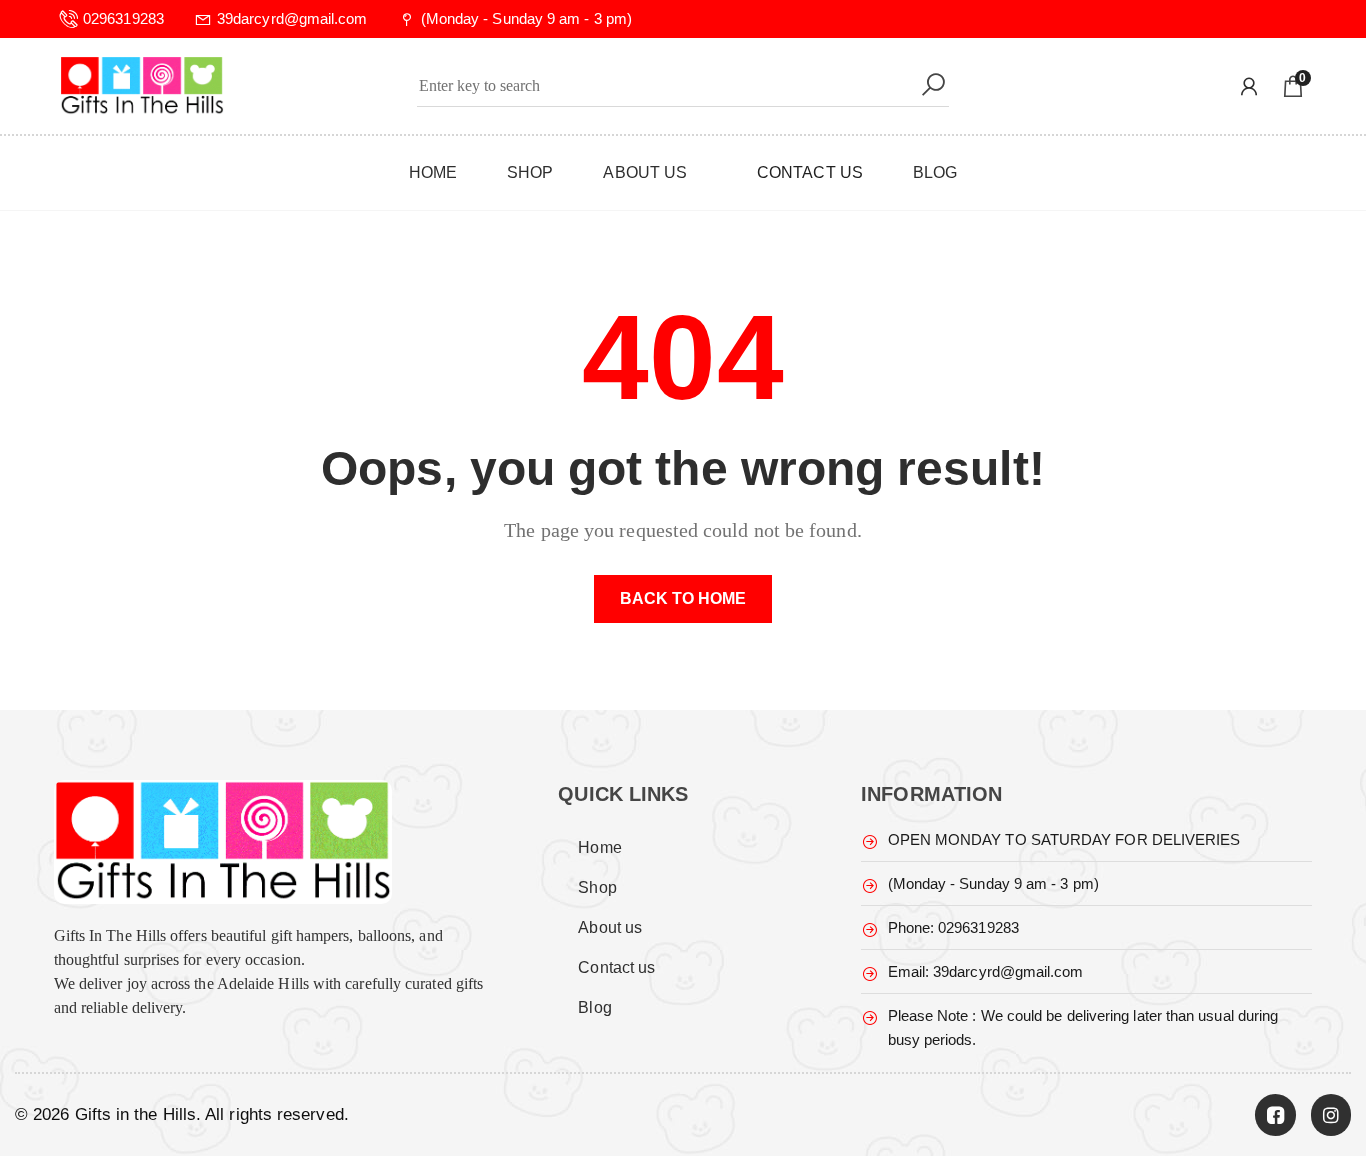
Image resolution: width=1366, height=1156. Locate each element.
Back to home (683, 598)
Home (599, 847)
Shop (597, 887)
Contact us (616, 967)
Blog (594, 1007)
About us (610, 927)
